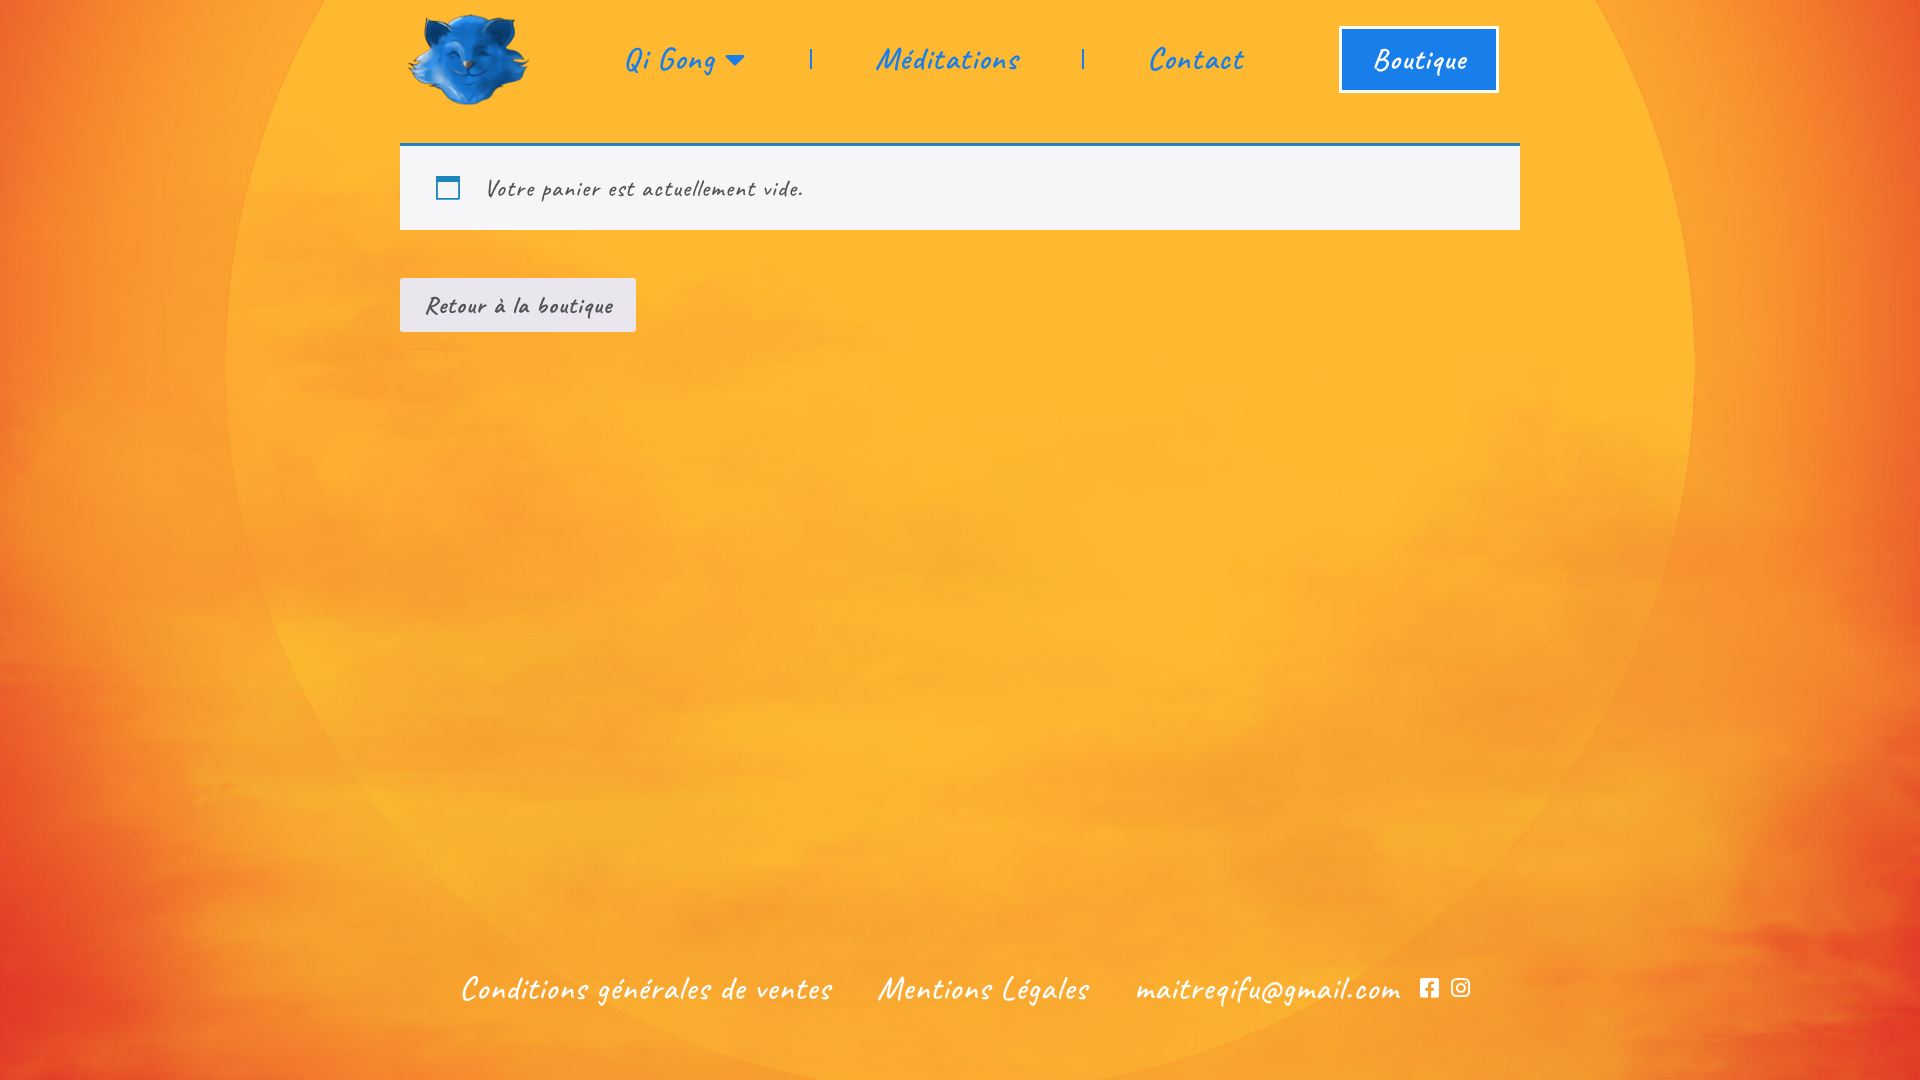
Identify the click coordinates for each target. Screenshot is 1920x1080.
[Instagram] (1460, 988)
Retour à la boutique (518, 305)
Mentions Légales (982, 988)
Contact (1195, 58)
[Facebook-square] (1429, 988)
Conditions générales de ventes (645, 988)
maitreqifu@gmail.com (1266, 988)
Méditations (946, 58)
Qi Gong (669, 58)
